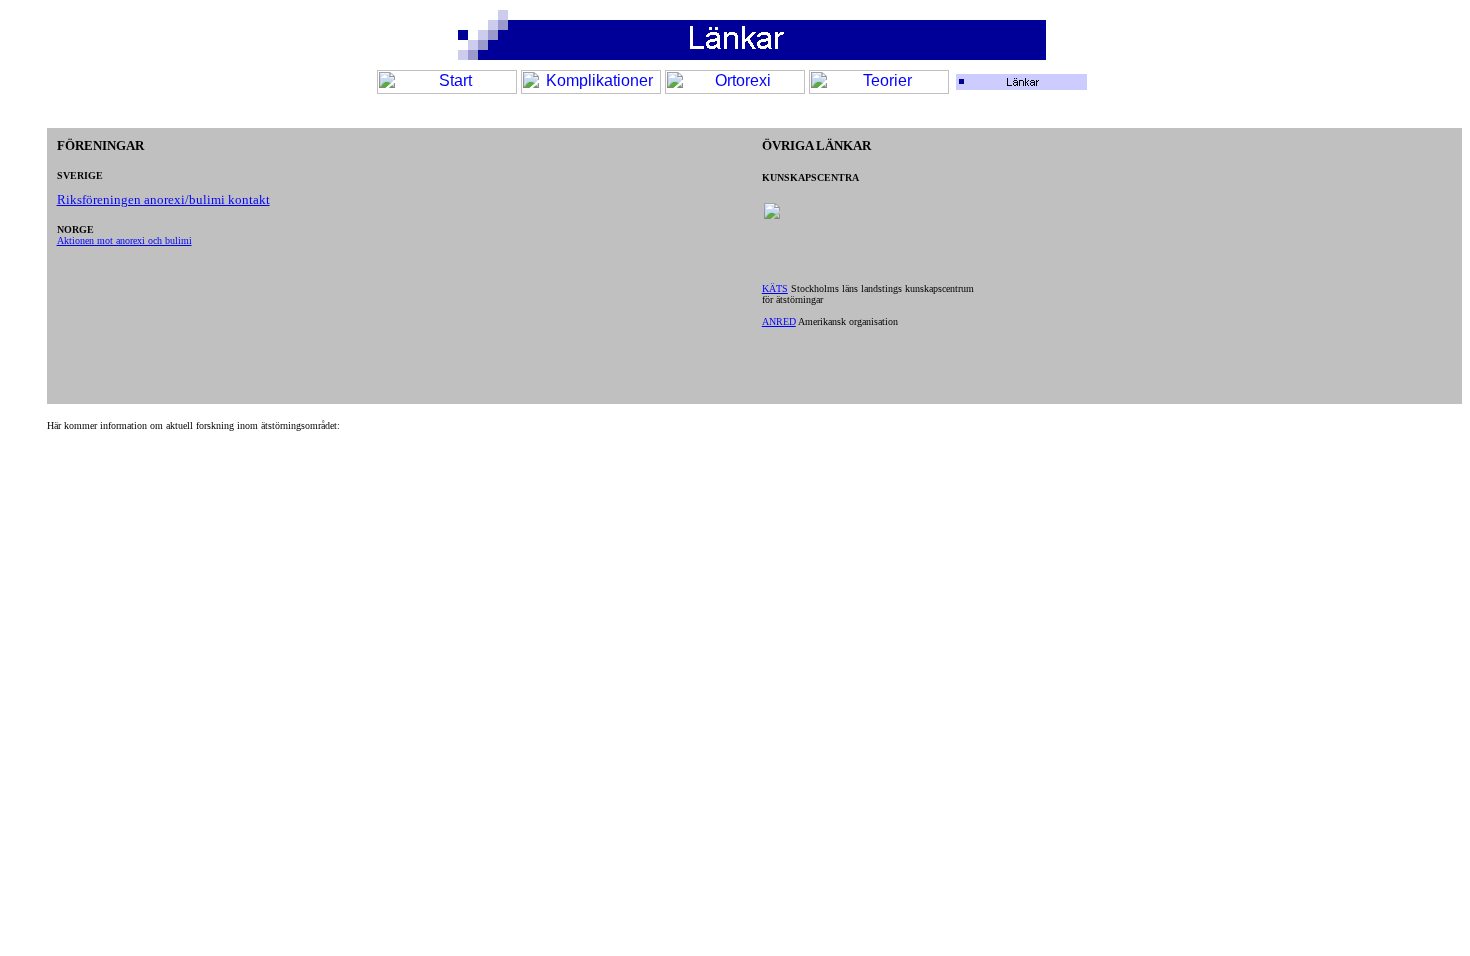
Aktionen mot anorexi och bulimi (124, 240)
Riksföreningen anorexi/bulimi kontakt (163, 199)
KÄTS (775, 288)
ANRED (779, 321)
